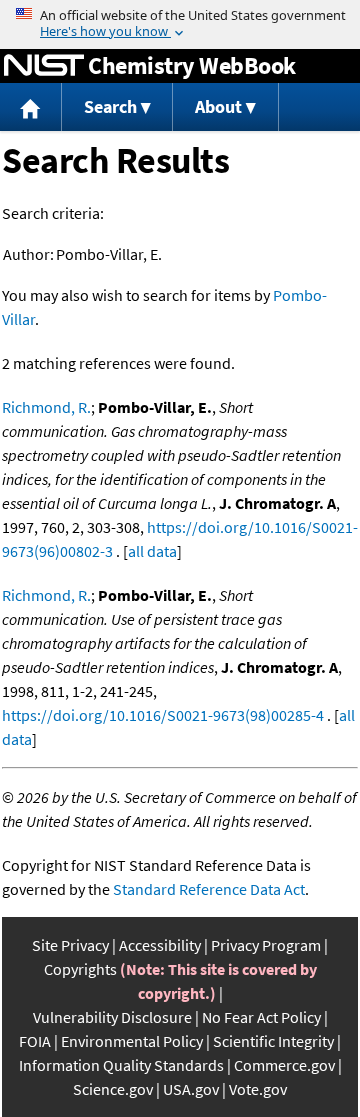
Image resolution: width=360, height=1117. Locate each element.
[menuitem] (31, 107)
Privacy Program (266, 945)
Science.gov (113, 1089)
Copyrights (80, 969)
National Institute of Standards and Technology (44, 66)
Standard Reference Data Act (209, 889)
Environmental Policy (132, 1041)
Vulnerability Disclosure (112, 1017)
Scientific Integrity (273, 1041)
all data (152, 551)
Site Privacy (70, 945)
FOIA (35, 1041)
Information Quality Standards (121, 1065)
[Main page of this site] (31, 107)
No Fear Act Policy (261, 1017)
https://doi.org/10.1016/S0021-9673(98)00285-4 (163, 715)
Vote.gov (258, 1089)
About (218, 106)
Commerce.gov (284, 1065)
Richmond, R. (46, 407)
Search (110, 106)
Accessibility (160, 945)
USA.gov (191, 1089)
